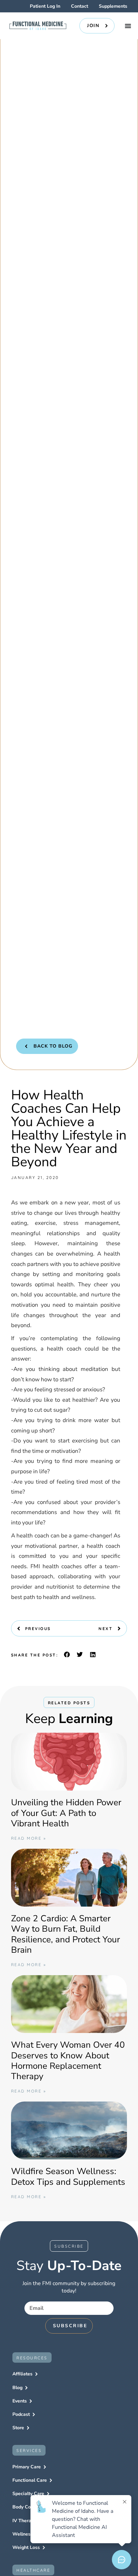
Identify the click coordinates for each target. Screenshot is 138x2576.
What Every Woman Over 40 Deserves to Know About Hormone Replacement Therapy (68, 2061)
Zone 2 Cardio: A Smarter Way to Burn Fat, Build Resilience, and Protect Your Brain (65, 1934)
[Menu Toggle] (128, 26)
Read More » (29, 1838)
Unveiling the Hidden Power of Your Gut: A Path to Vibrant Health (66, 1813)
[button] (67, 1654)
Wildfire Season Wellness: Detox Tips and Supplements (68, 2176)
